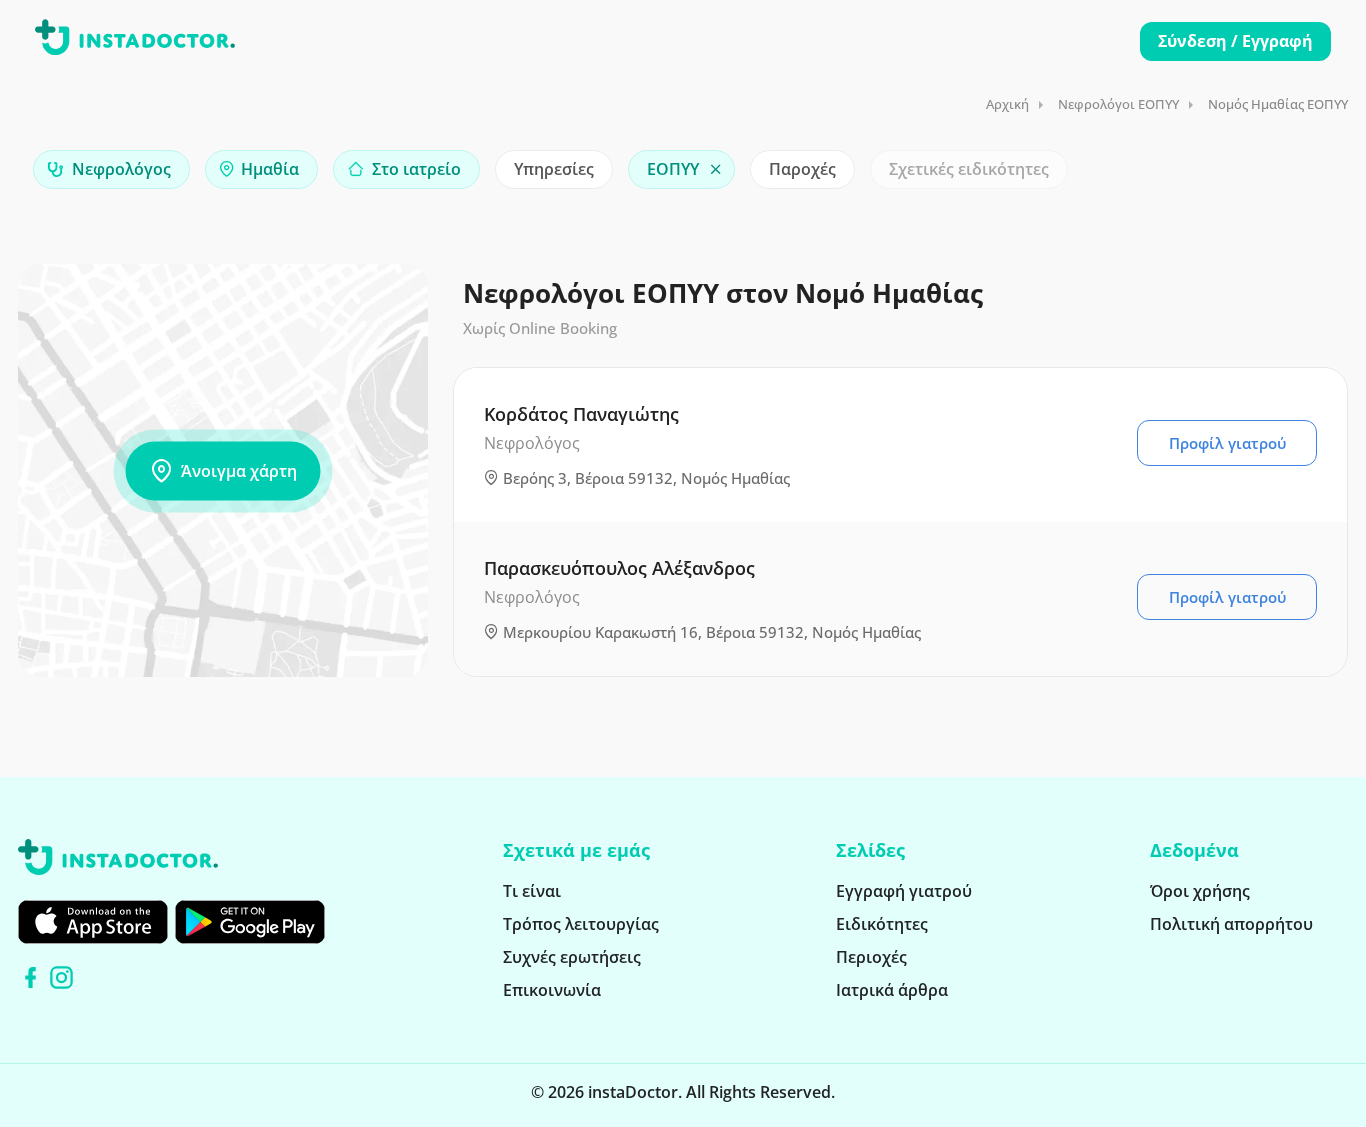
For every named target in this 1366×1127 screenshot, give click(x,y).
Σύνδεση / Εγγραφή (1235, 41)
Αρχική (1007, 104)
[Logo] (135, 41)
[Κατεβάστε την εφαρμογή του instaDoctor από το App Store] (93, 922)
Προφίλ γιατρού (1227, 443)
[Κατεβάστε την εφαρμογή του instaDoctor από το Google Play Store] (250, 922)
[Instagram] (61, 977)
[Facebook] (30, 977)
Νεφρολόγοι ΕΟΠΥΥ (1118, 104)
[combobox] (111, 169)
